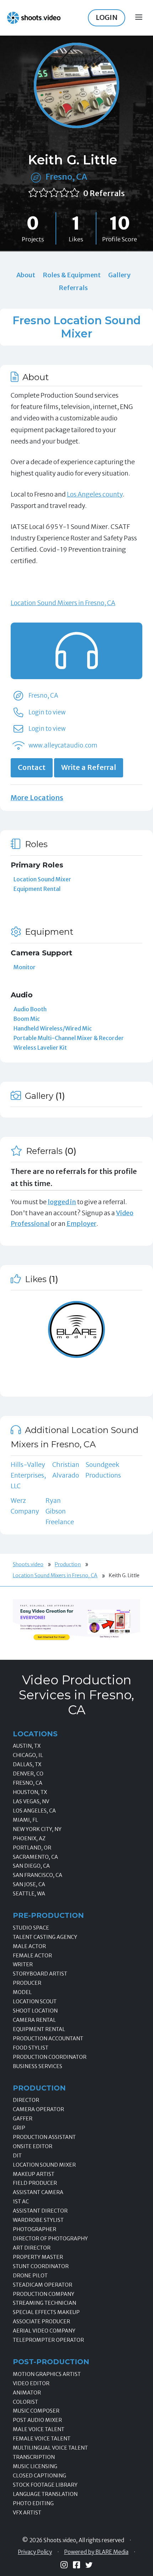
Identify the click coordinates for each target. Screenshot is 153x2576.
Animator (27, 2393)
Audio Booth (30, 1009)
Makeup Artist (34, 2174)
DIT (17, 2156)
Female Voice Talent (42, 2439)
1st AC (21, 2202)
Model (22, 1992)
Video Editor (31, 2383)
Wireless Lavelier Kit (40, 1048)
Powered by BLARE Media (96, 2552)
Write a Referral (89, 767)
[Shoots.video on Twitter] (89, 2565)
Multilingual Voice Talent (50, 2448)
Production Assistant (44, 2137)
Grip (19, 2128)
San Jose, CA (29, 1884)
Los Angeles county (95, 494)
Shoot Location (35, 2011)
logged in (62, 1202)
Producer (27, 1983)
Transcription (34, 2457)
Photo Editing (33, 2503)
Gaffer (23, 2119)
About (26, 275)
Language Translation (45, 2494)
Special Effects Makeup (46, 2312)
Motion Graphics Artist (47, 2374)
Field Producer (35, 2183)
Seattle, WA (29, 1894)
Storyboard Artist (40, 1974)
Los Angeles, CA (34, 1811)
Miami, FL (25, 1820)
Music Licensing (35, 2466)
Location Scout (35, 2001)
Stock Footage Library (45, 2485)
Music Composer (36, 2411)
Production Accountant (48, 2039)
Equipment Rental (37, 889)
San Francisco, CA (38, 1875)
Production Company (44, 2294)
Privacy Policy (35, 2552)
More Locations (37, 798)
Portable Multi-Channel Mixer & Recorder (69, 1038)
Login (107, 17)
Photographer (35, 2229)
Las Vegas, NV (31, 1801)
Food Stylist (31, 2048)
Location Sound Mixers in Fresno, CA (63, 603)
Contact (32, 767)
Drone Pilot (30, 2276)
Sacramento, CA (35, 1857)
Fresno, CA (66, 177)
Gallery (119, 275)
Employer (81, 1224)
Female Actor (32, 1956)
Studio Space (31, 1928)
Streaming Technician (44, 2303)
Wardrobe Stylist (38, 2220)
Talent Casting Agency (45, 1937)
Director (26, 2100)
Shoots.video (28, 1564)
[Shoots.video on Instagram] (64, 2565)
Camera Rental (34, 2020)
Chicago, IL (28, 1755)
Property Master (38, 2257)
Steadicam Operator (43, 2285)
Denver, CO (28, 1774)
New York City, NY (37, 1829)
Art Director (32, 2248)
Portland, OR (32, 1848)
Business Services (38, 2066)
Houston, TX (30, 1792)
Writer (23, 1964)
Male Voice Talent (39, 2429)
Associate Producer (41, 2321)
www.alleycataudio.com (63, 745)
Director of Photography (50, 2239)
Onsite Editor (33, 2146)
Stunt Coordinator (41, 2266)
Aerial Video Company (44, 2331)
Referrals (73, 288)
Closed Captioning (39, 2476)
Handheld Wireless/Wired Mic (53, 1028)
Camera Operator (38, 2109)
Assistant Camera (38, 2192)
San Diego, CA (31, 1866)
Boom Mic (27, 1019)
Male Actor (29, 1946)
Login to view (47, 712)
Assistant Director (40, 2211)
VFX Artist (27, 2513)
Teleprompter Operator (48, 2340)
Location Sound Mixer (42, 879)
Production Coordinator (50, 2057)
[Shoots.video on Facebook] (76, 2565)
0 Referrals (104, 193)
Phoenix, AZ (29, 1838)
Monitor (25, 967)
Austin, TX (27, 1746)
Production (68, 1564)
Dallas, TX (27, 1764)
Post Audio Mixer (37, 2420)
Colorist (25, 2402)
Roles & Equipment (72, 275)
